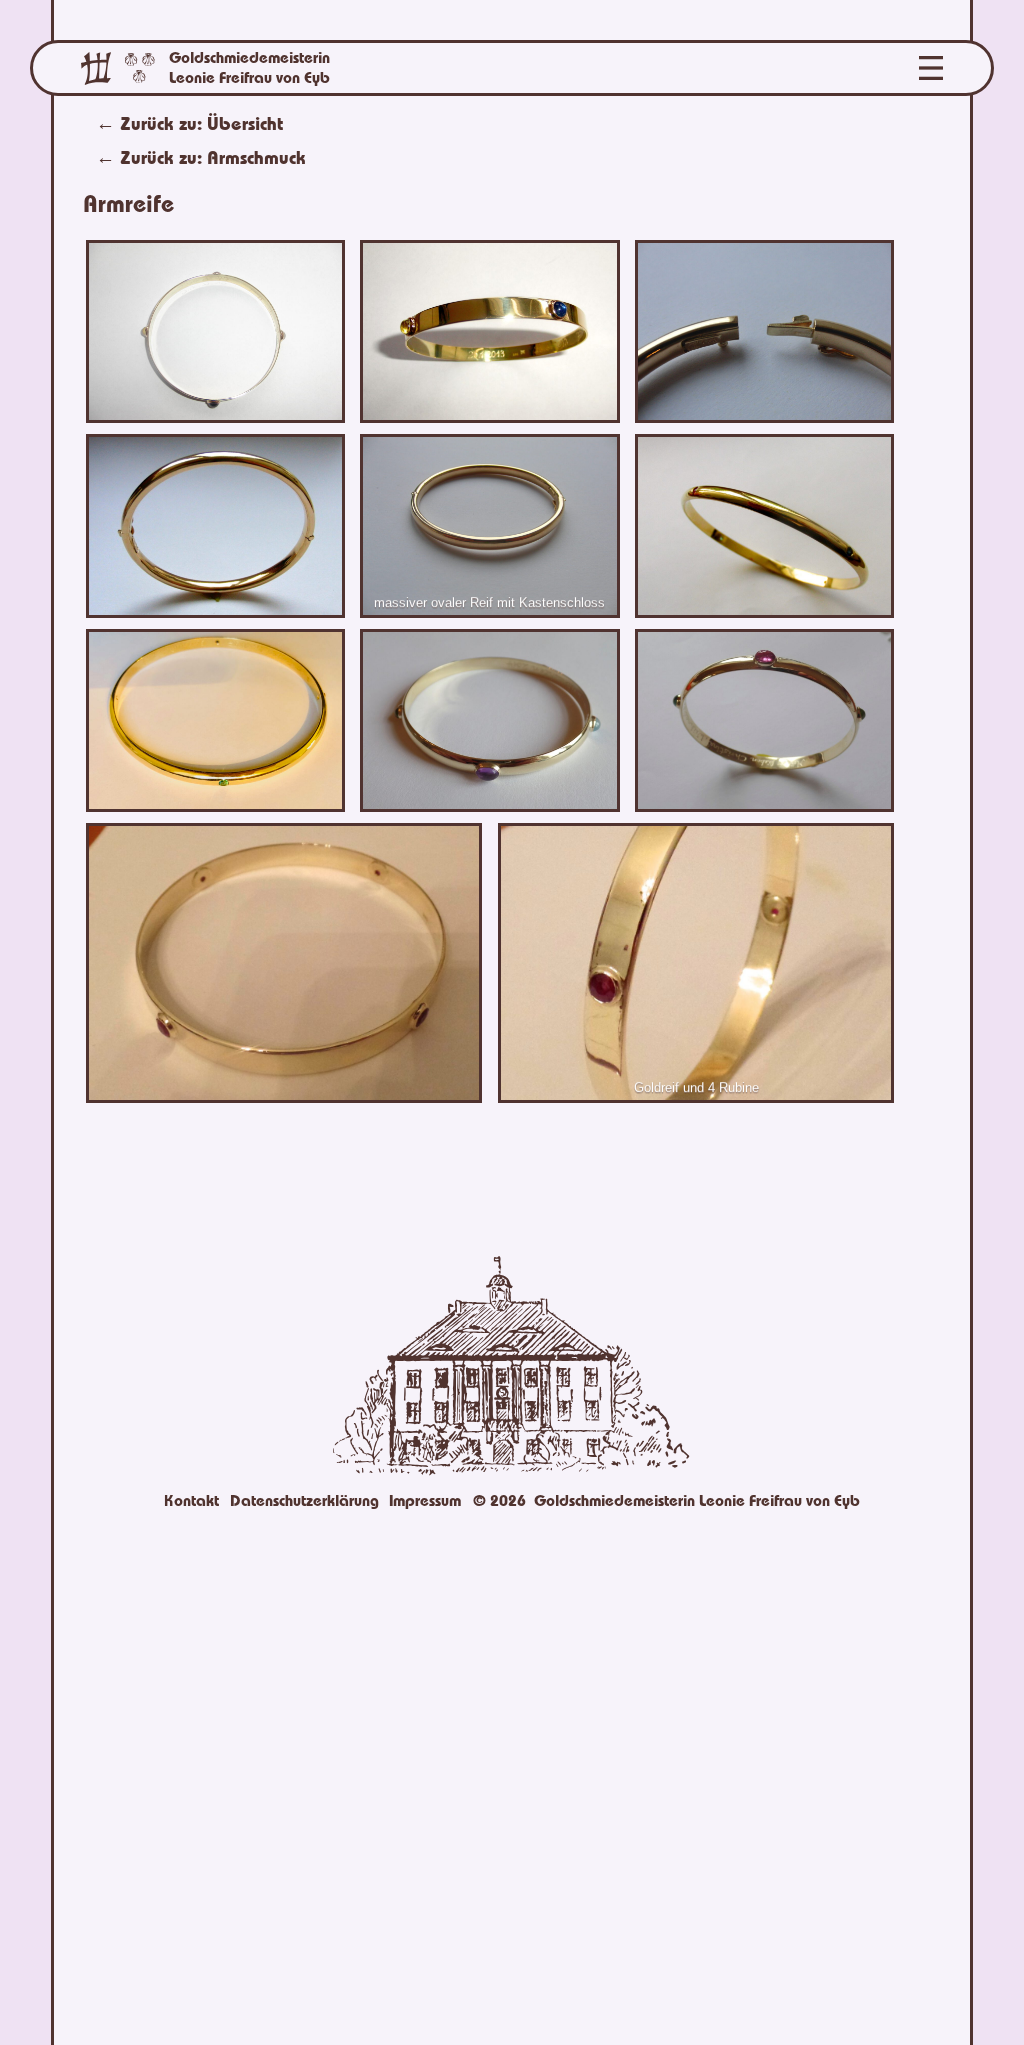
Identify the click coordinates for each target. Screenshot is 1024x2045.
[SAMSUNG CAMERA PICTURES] (490, 721)
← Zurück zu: (201, 157)
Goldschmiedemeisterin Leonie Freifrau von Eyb (249, 68)
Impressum (425, 1501)
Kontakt (191, 1501)
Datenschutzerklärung (304, 1501)
